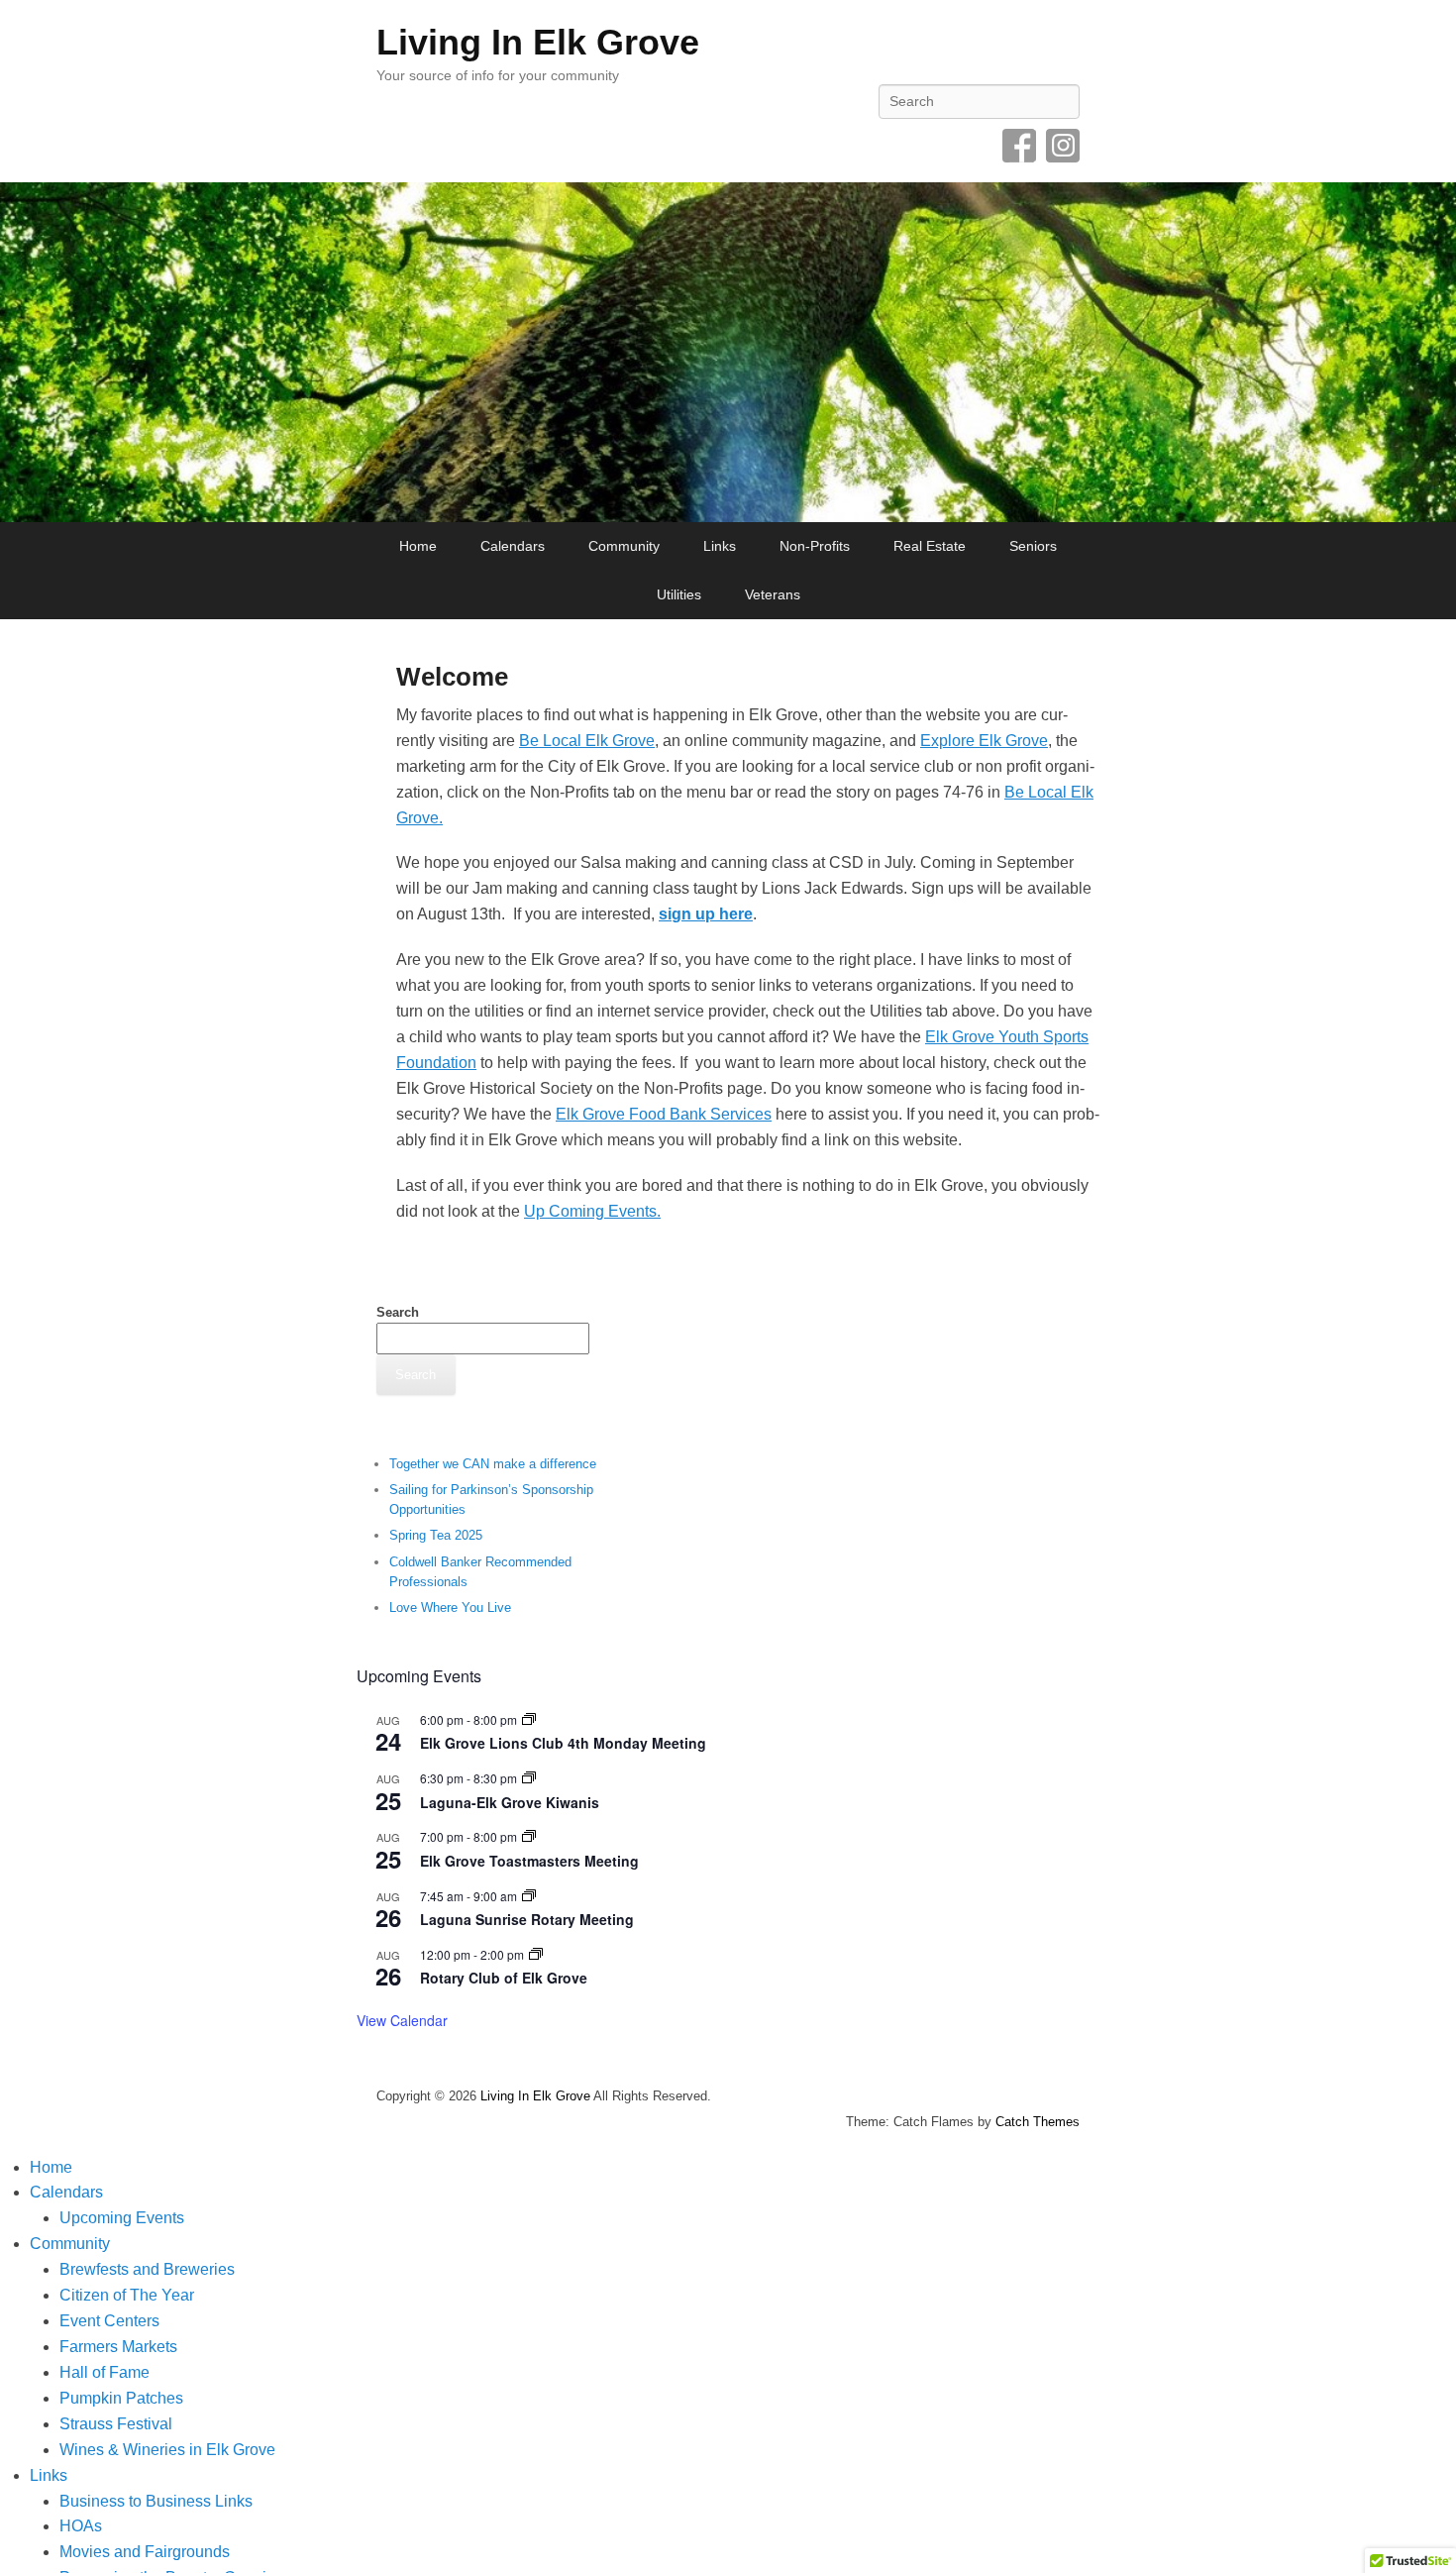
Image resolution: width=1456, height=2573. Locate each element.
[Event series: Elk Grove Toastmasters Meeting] (529, 1836)
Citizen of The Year (127, 2295)
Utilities (679, 594)
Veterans (773, 594)
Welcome (452, 677)
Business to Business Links (156, 2501)
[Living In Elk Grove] (728, 352)
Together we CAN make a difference (493, 1464)
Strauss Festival (116, 2424)
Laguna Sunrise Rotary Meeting (527, 1919)
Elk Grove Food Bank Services (664, 1114)
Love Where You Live (450, 1608)
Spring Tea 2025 (436, 1535)
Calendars (513, 546)
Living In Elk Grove (538, 42)
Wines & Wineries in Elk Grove (167, 2450)
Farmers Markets (118, 2347)
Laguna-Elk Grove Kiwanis (510, 1802)
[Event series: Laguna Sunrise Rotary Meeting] (529, 1896)
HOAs (81, 2526)
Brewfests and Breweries (147, 2269)
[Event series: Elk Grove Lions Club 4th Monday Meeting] (529, 1719)
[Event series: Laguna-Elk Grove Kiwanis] (529, 1778)
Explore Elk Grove (984, 741)
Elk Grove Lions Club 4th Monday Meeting (563, 1743)
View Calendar (402, 2020)
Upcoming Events (122, 2218)
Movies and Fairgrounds (145, 2552)
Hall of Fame (104, 2372)
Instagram (1063, 146)
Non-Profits (815, 546)
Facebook (1019, 146)
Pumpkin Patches (121, 2398)
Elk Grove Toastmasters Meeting (529, 1861)
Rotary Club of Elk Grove (504, 1978)
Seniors (1033, 546)
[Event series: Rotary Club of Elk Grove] (536, 1954)
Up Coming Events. (592, 1211)
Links (720, 546)
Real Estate (930, 546)
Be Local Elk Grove (587, 741)
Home (418, 546)
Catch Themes (1038, 2122)
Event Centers (109, 2321)
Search (398, 1312)
